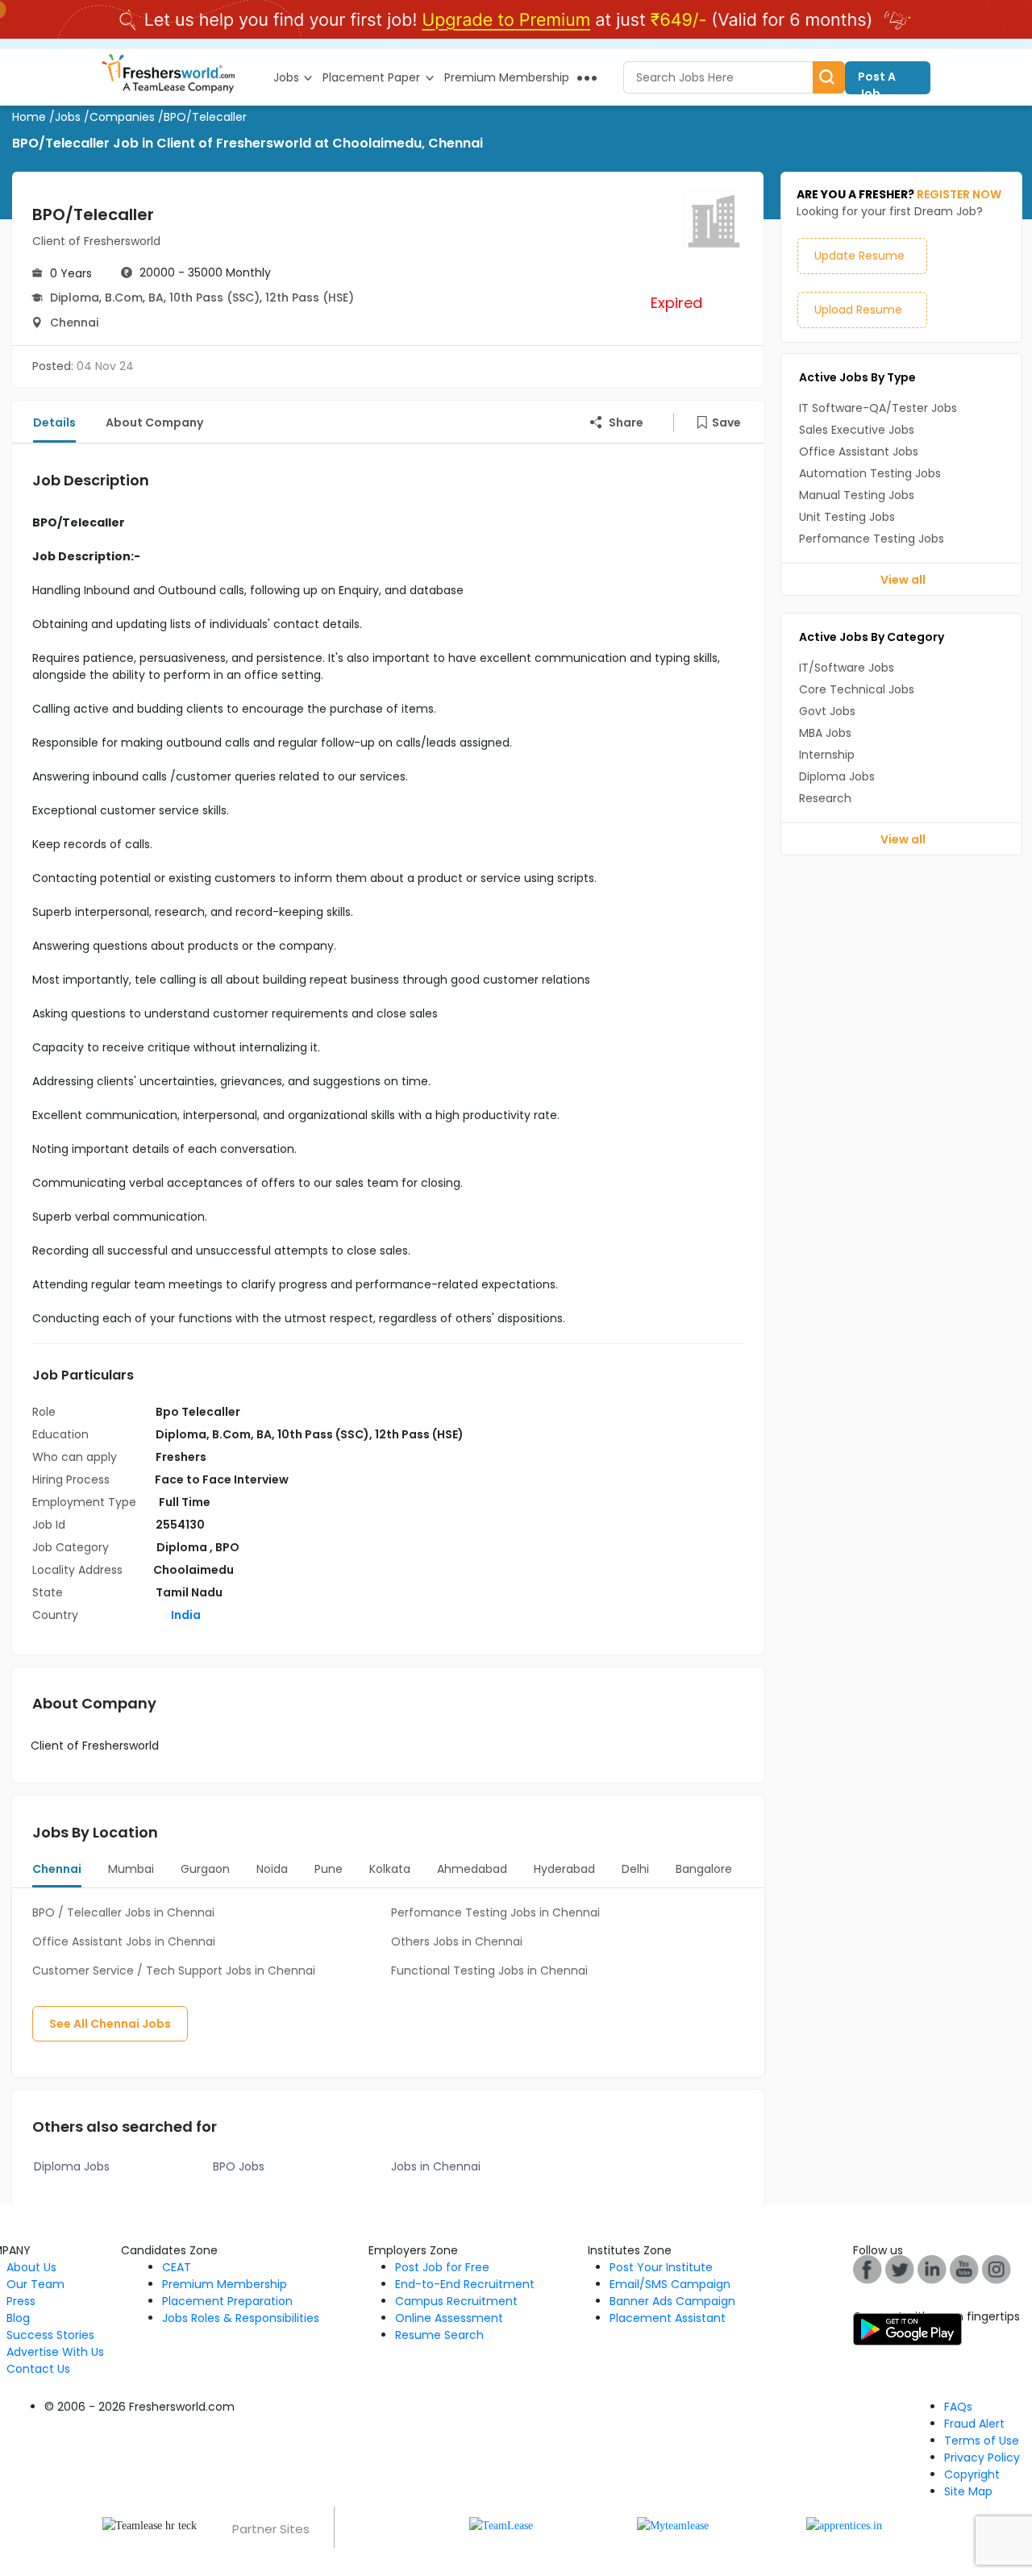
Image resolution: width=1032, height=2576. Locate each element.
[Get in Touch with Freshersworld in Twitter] (997, 2269)
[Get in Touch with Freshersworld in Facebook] (868, 2269)
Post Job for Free (442, 2267)
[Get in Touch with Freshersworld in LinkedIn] (932, 2269)
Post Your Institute (661, 2267)
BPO (227, 1547)
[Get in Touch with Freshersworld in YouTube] (900, 2269)
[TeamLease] (501, 2525)
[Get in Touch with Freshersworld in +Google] (964, 2269)
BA (156, 298)
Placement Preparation (227, 2301)
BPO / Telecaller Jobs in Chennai (123, 1912)
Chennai (74, 323)
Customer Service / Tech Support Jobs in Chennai (174, 1970)
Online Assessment (449, 2318)
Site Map (968, 2491)
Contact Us (38, 2369)
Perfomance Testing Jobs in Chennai (495, 1912)
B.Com (124, 298)
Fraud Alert (974, 2424)
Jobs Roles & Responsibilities (241, 2318)
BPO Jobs (239, 2166)
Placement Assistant (668, 2318)
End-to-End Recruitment (465, 2284)
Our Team (35, 2284)
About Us (31, 2267)
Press (21, 2301)
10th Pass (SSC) (214, 298)
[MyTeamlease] (673, 2525)
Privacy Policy (982, 2457)
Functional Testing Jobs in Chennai (489, 1970)
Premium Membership (225, 2284)
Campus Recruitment (456, 2301)
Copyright (972, 2474)
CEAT (177, 2267)
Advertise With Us (55, 2352)
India (185, 1615)
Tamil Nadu (189, 1592)
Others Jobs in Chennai (457, 1941)
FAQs (958, 2407)
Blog (18, 2318)
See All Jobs (110, 2024)
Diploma (75, 298)
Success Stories (50, 2335)
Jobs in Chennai (436, 2166)
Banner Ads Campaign (672, 2301)
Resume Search (439, 2335)
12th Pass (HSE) (310, 298)
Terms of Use (982, 2441)
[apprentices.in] (844, 2525)
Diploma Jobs (72, 2166)
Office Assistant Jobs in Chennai (124, 1941)
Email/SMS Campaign (670, 2284)
